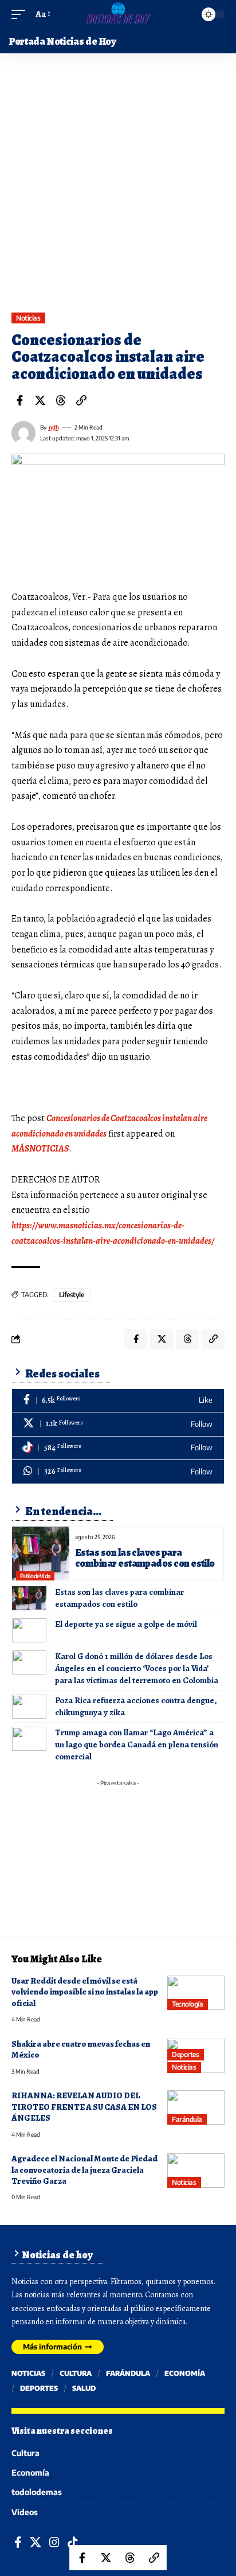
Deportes (185, 2054)
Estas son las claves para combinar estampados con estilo (145, 1558)
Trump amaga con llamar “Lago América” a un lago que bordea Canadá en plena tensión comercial (137, 1744)
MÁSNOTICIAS (40, 1149)
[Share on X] (40, 400)
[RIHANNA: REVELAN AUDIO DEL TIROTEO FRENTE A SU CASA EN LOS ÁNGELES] (196, 2107)
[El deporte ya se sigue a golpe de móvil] (29, 1630)
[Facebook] (118, 1401)
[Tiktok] (118, 1448)
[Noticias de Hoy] (118, 14)
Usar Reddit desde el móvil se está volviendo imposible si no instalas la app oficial (85, 1992)
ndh (54, 427)
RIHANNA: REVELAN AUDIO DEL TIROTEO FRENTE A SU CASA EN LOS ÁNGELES (84, 2107)
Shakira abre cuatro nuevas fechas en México (81, 2049)
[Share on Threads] (61, 400)
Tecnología (187, 2004)
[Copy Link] (81, 400)
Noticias (28, 318)
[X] (118, 1424)
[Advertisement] (118, 189)
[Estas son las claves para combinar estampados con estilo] (41, 1554)
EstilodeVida (35, 1576)
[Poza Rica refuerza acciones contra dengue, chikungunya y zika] (29, 1707)
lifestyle (72, 1295)
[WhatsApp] (118, 1472)
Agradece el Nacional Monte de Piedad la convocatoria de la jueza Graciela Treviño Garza (84, 2170)
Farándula (187, 2119)
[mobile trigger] (21, 15)
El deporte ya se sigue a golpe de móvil (126, 1624)
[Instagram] (54, 2542)
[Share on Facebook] (19, 400)
